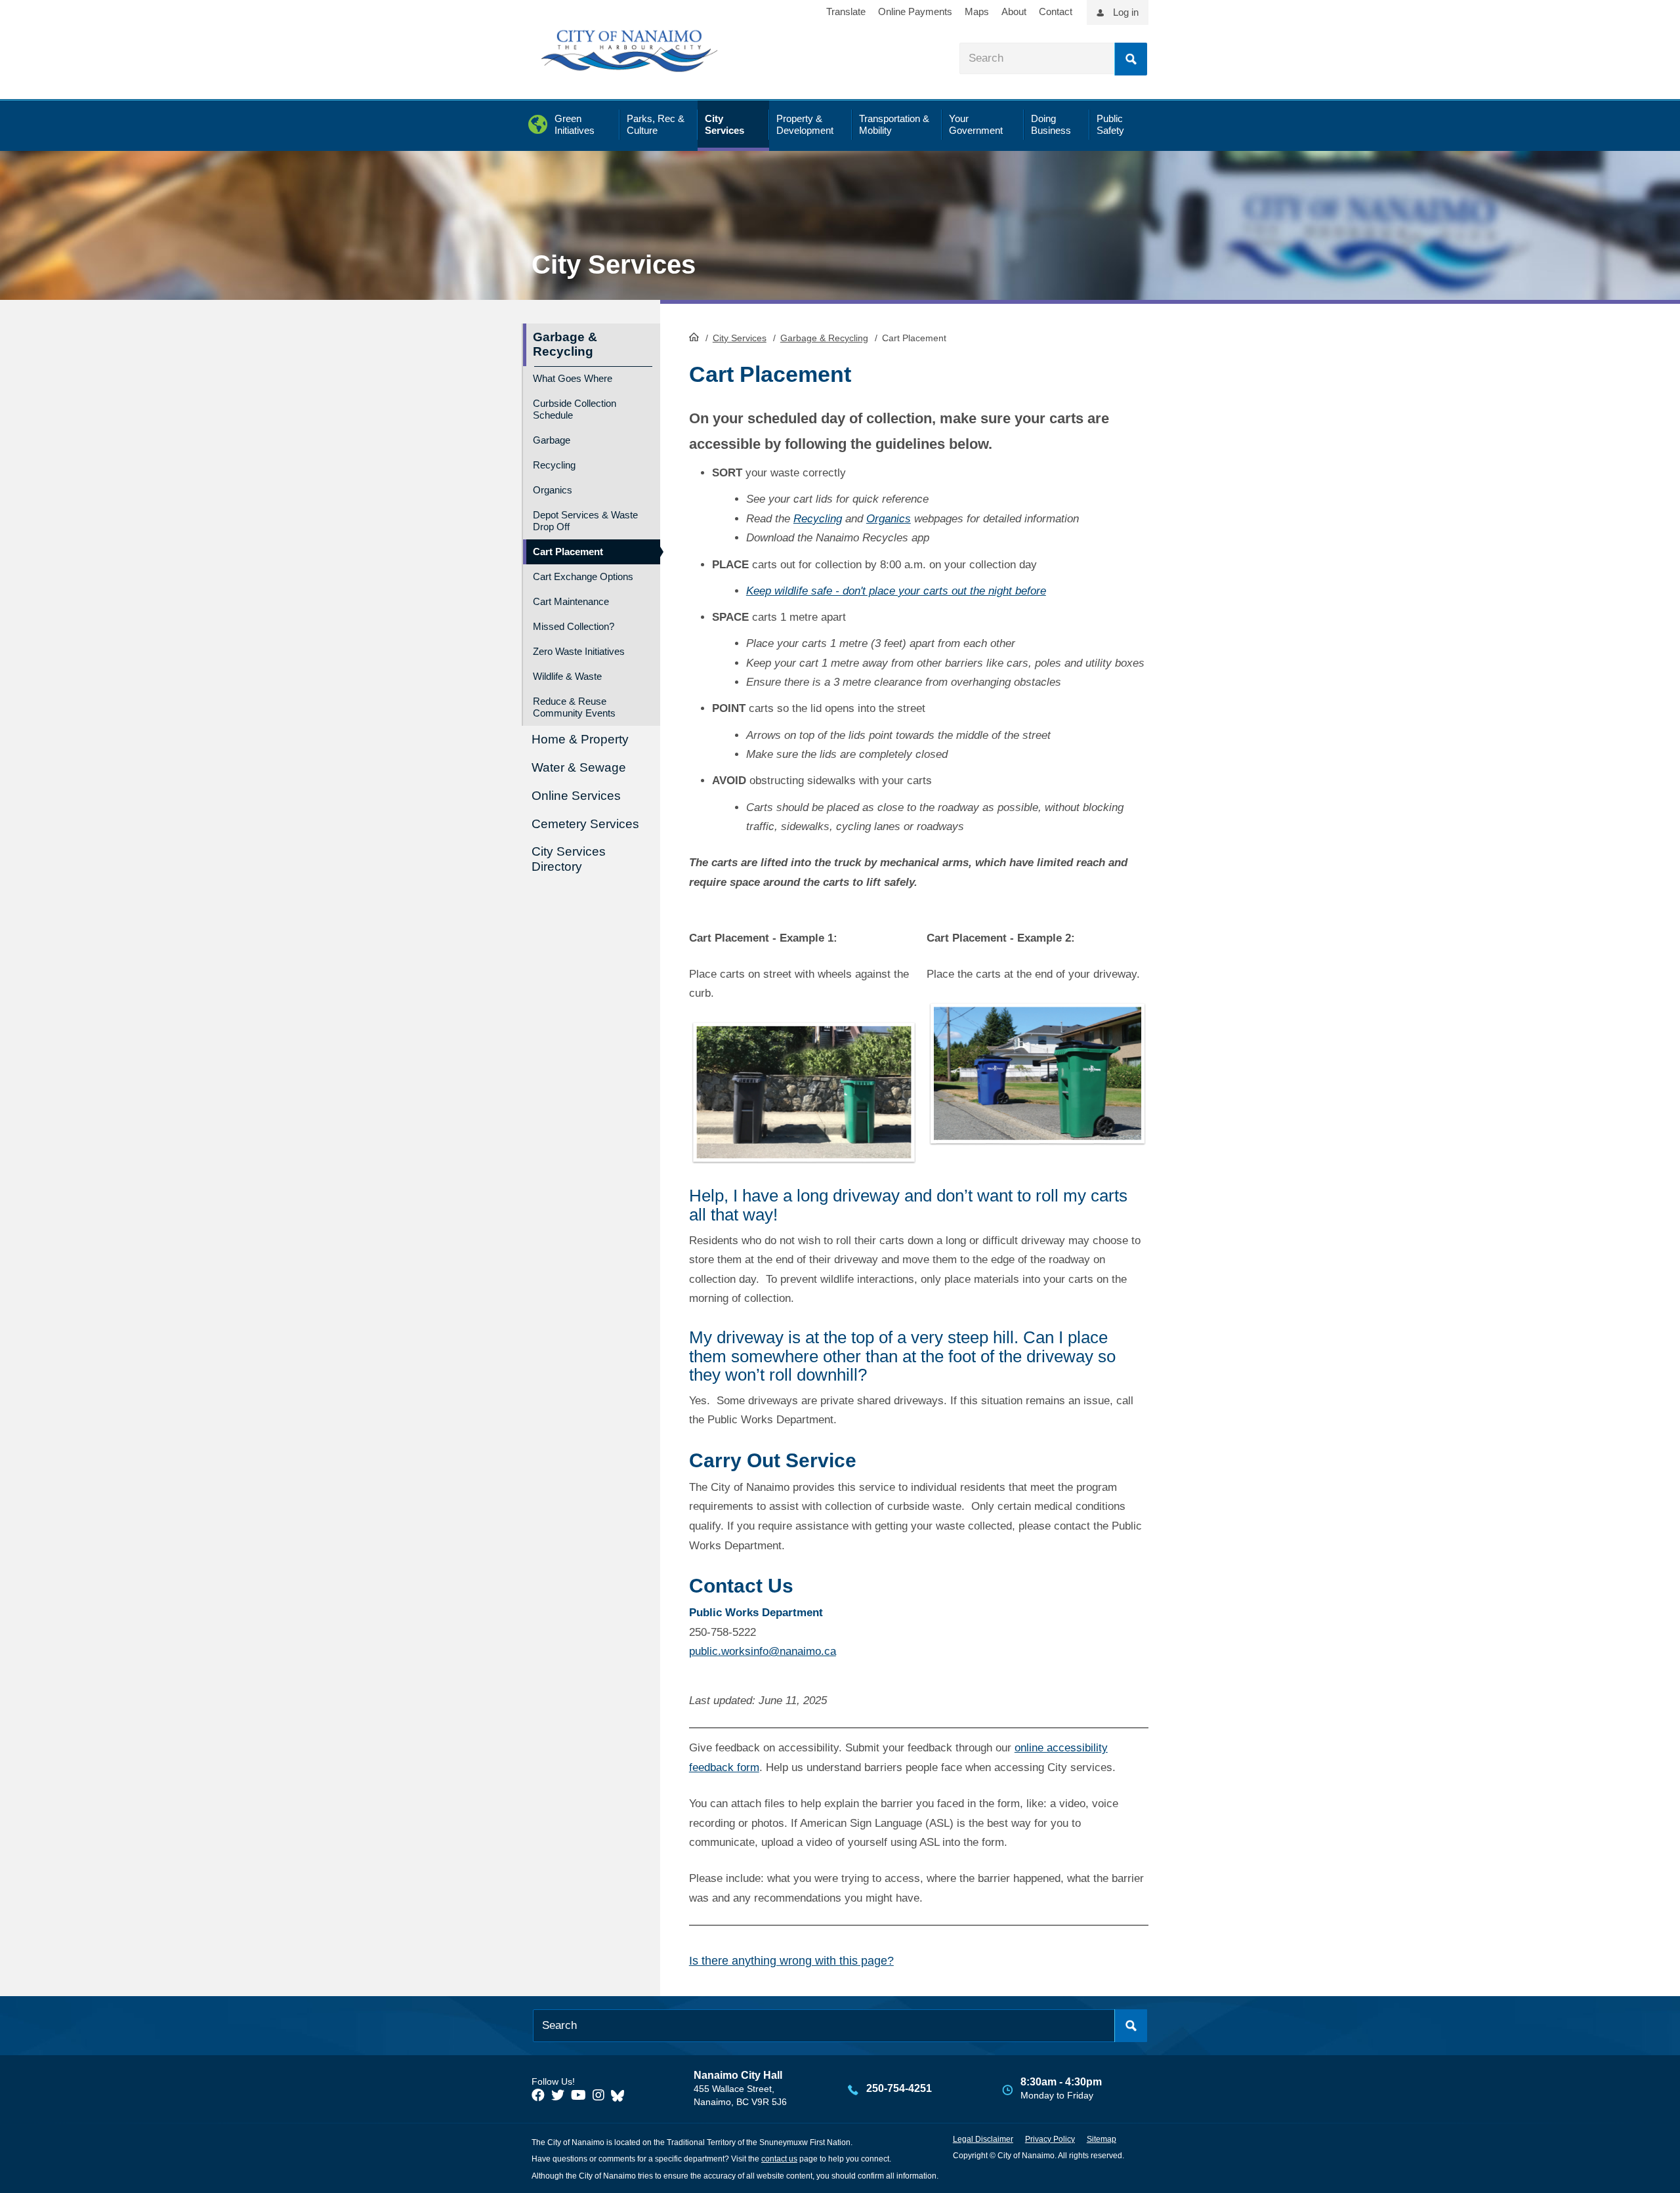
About (1014, 11)
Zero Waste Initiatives (579, 651)
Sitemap (1102, 2139)
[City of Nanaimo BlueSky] (621, 2095)
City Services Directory (569, 859)
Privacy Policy (1050, 2139)
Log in (1126, 12)
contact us (779, 2159)
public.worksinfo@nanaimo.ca (763, 1651)
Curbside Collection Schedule (575, 409)
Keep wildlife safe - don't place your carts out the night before (896, 591)
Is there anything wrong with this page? (791, 1961)
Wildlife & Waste (567, 676)
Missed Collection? (574, 626)
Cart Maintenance (571, 601)
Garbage (552, 440)
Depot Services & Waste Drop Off (585, 521)
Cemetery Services (585, 824)
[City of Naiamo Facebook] (538, 2095)
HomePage (694, 337)
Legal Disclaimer (983, 2139)
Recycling (818, 519)
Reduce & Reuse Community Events (574, 707)
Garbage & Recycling (824, 338)
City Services (740, 338)
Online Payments (915, 11)
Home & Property (580, 739)
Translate (846, 11)
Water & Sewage (579, 767)
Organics (889, 519)
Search (1131, 59)
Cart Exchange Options (583, 576)
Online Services (576, 796)
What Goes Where (573, 378)
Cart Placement (568, 552)
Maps (977, 11)
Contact (1056, 11)
